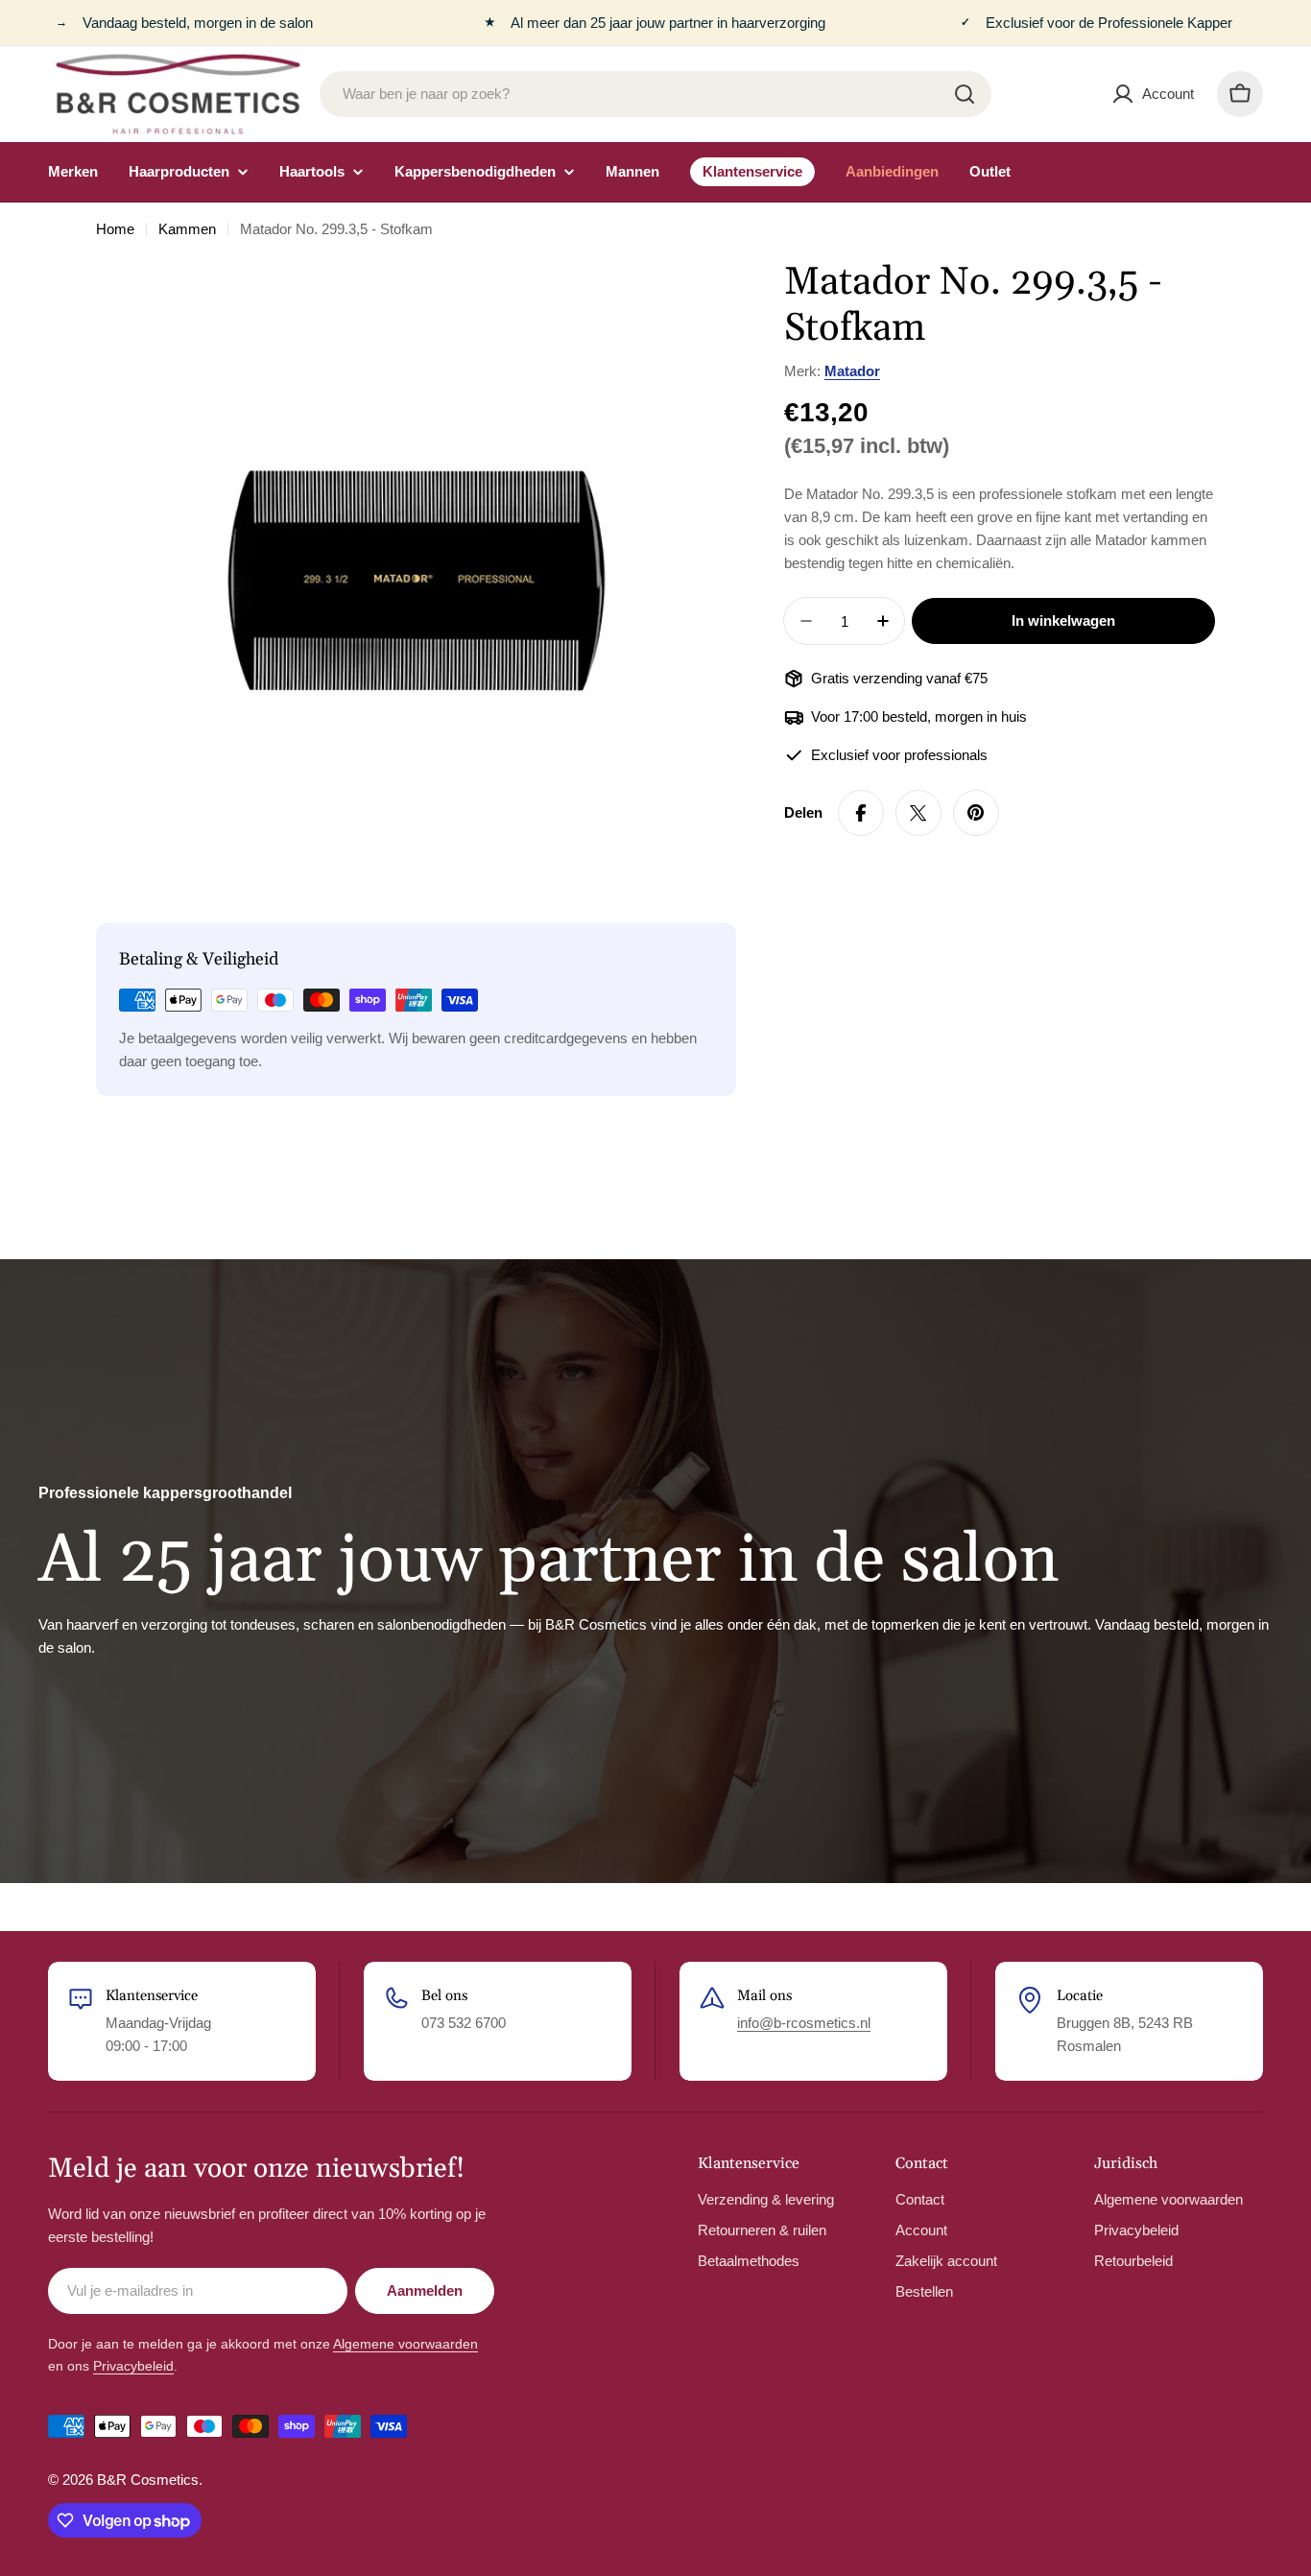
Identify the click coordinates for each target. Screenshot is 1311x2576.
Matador (852, 371)
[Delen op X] (918, 813)
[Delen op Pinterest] (976, 813)
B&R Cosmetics (148, 2480)
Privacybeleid (133, 2366)
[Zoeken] (965, 94)
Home (115, 229)
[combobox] (655, 94)
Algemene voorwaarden (405, 2344)
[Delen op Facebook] (861, 813)
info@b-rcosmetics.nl (804, 2023)
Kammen (187, 229)
